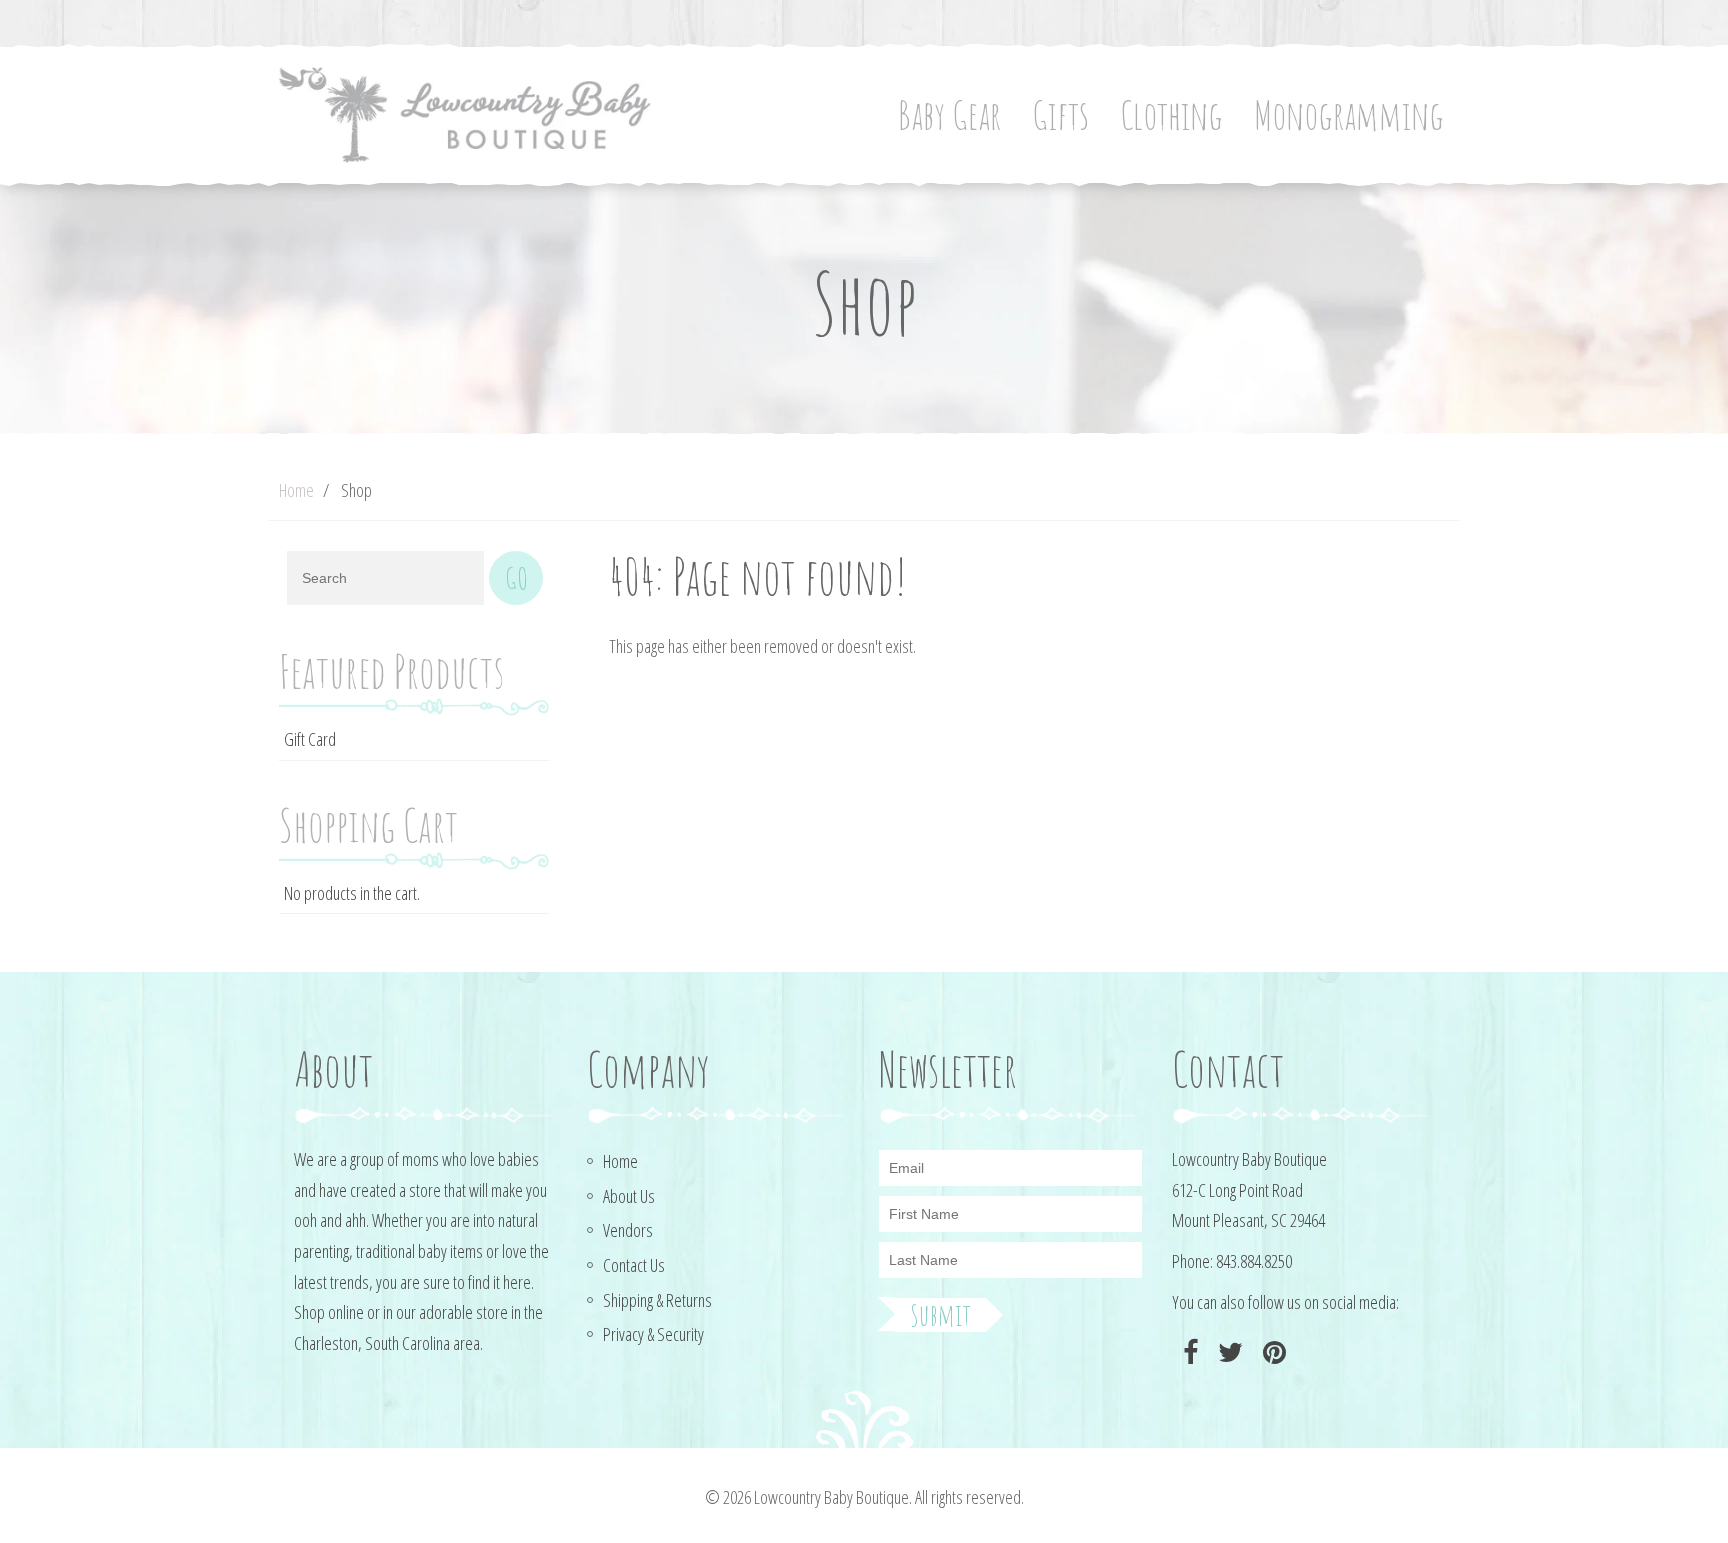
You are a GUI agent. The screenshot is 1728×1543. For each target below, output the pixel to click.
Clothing (1171, 114)
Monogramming (1349, 114)
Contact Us (634, 1265)
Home (296, 490)
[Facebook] (1188, 1352)
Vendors (628, 1230)
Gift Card (310, 739)
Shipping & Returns (657, 1300)
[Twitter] (1228, 1352)
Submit (940, 1315)
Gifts (1060, 114)
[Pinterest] (1272, 1352)
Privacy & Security (653, 1334)
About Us (629, 1196)
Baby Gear (949, 114)
